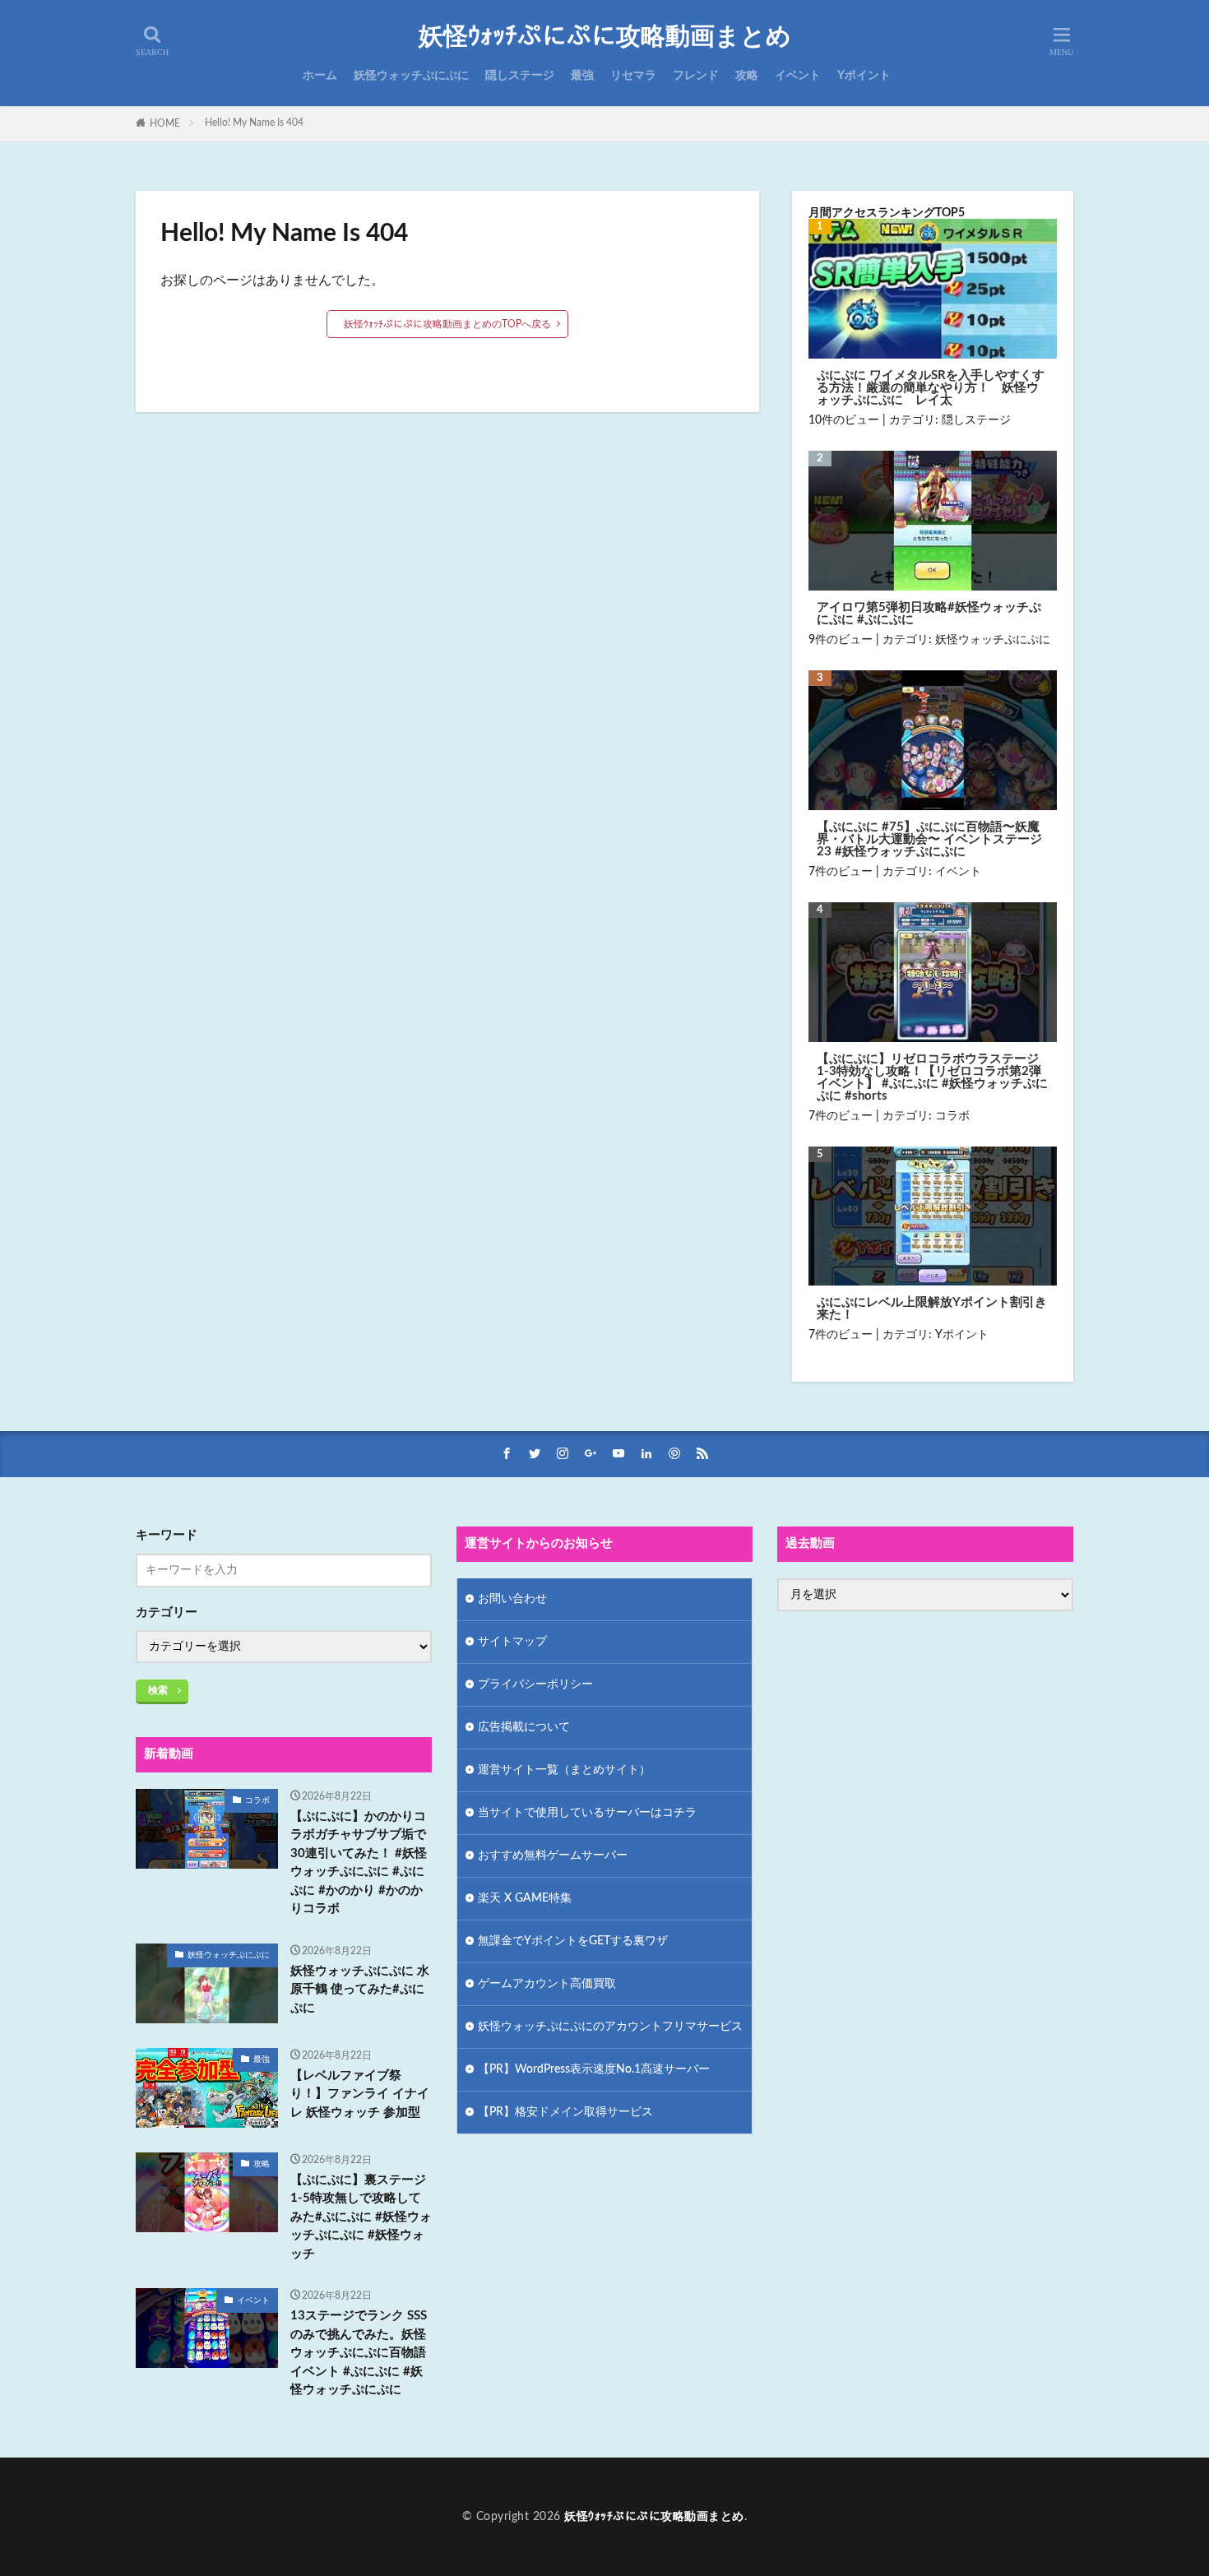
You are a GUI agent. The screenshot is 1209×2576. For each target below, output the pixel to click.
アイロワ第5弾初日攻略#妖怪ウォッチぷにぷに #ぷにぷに (929, 614)
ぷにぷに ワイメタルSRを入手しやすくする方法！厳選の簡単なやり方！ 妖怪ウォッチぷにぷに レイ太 (931, 388)
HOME (165, 123)
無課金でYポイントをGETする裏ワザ (573, 1941)
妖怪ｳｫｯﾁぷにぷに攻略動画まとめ (605, 37)
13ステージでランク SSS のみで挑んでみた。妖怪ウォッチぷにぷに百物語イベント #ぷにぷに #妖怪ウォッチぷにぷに (359, 2353)
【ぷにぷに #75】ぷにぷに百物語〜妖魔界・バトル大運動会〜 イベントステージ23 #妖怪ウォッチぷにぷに (929, 839)
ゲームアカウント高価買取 (547, 1984)
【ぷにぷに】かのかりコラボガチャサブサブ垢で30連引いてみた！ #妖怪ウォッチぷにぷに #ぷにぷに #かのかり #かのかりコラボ (359, 1863)
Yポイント (864, 76)
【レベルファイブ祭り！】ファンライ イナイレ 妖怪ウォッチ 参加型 (360, 2094)
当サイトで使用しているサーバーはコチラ (587, 1813)
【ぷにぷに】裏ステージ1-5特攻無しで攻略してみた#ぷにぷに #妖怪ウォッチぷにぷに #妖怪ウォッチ (361, 2217)
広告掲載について (524, 1727)
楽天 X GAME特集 (525, 1898)
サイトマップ (512, 1642)
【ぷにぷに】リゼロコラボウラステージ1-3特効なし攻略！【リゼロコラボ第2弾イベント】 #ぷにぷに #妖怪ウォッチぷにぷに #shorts (932, 1077)
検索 (158, 1690)
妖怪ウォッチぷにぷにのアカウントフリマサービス (610, 2027)
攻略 (747, 76)
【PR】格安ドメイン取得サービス (565, 2112)
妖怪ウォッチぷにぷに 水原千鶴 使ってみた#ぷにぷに (360, 1990)
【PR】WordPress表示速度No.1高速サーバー (594, 2069)
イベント (798, 76)
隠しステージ (520, 76)
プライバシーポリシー (535, 1684)
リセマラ (633, 76)
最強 (582, 76)
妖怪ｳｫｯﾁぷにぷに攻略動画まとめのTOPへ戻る (447, 324)
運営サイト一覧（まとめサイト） (564, 1770)
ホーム (320, 76)
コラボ (952, 1116)
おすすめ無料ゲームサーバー (553, 1856)
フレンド (696, 76)
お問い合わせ (512, 1599)
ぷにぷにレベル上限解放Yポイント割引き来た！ (932, 1309)
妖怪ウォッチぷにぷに (411, 76)
